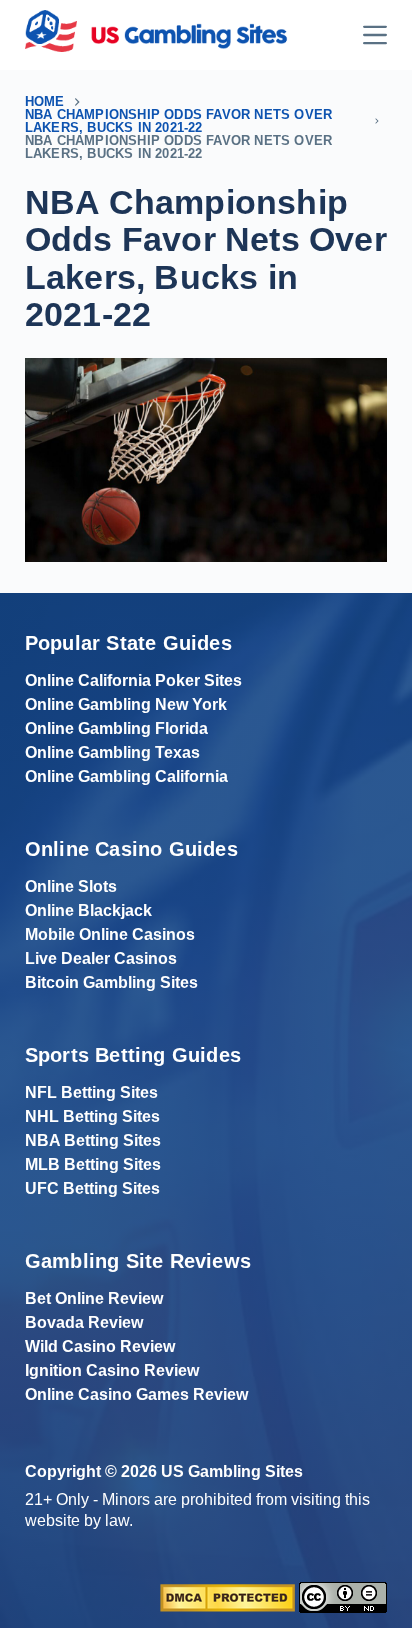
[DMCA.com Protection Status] (227, 1596)
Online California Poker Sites (133, 680)
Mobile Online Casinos (110, 934)
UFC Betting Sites (92, 1188)
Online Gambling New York (126, 704)
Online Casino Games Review (136, 1394)
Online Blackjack (88, 910)
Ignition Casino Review (112, 1370)
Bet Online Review (94, 1298)
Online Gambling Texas (112, 752)
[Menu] (375, 35)
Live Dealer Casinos (101, 958)
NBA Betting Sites (93, 1140)
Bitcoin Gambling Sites (111, 982)
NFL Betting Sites (91, 1092)
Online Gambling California (126, 776)
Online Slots (71, 886)
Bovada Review (84, 1322)
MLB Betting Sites (93, 1164)
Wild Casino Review (100, 1346)
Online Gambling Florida (116, 728)
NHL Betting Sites (92, 1116)
